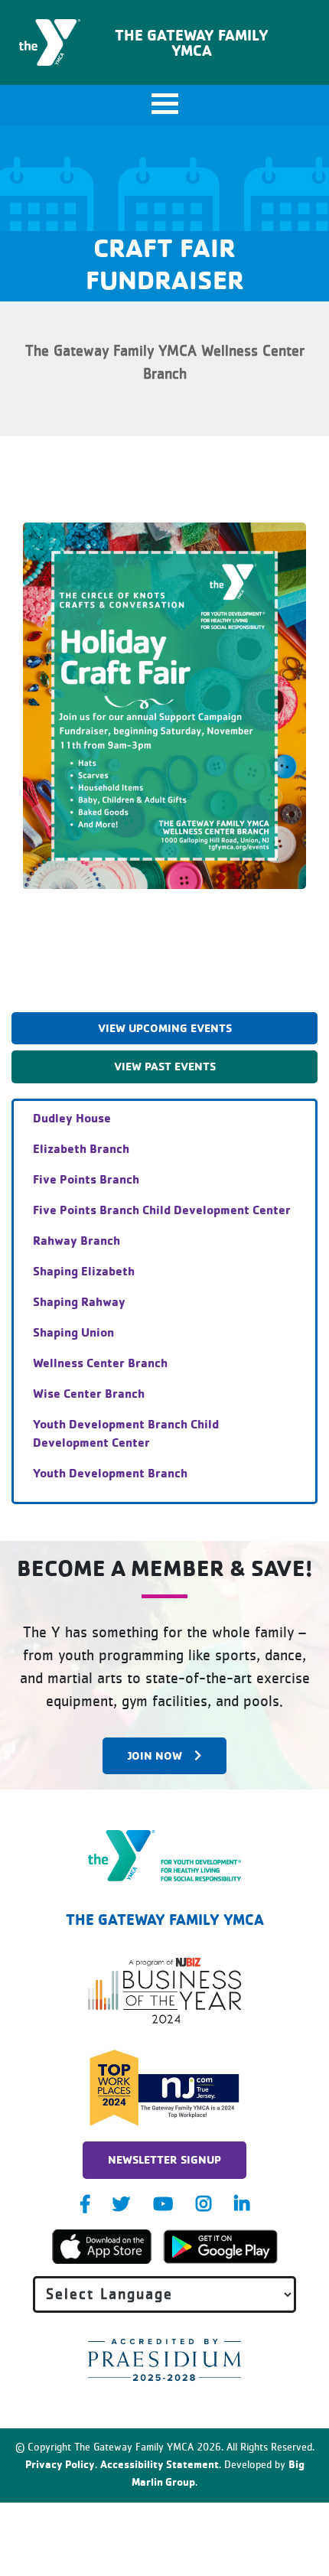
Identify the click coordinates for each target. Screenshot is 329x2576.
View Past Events (165, 1066)
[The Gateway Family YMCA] (165, 1856)
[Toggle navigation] (164, 105)
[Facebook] (85, 2204)
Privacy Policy (60, 2464)
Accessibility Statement (160, 2464)
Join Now (155, 1755)
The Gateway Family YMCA (192, 42)
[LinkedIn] (242, 2204)
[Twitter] (121, 2204)
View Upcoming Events (165, 1028)
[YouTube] (163, 2204)
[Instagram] (204, 2204)
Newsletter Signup (164, 2159)
